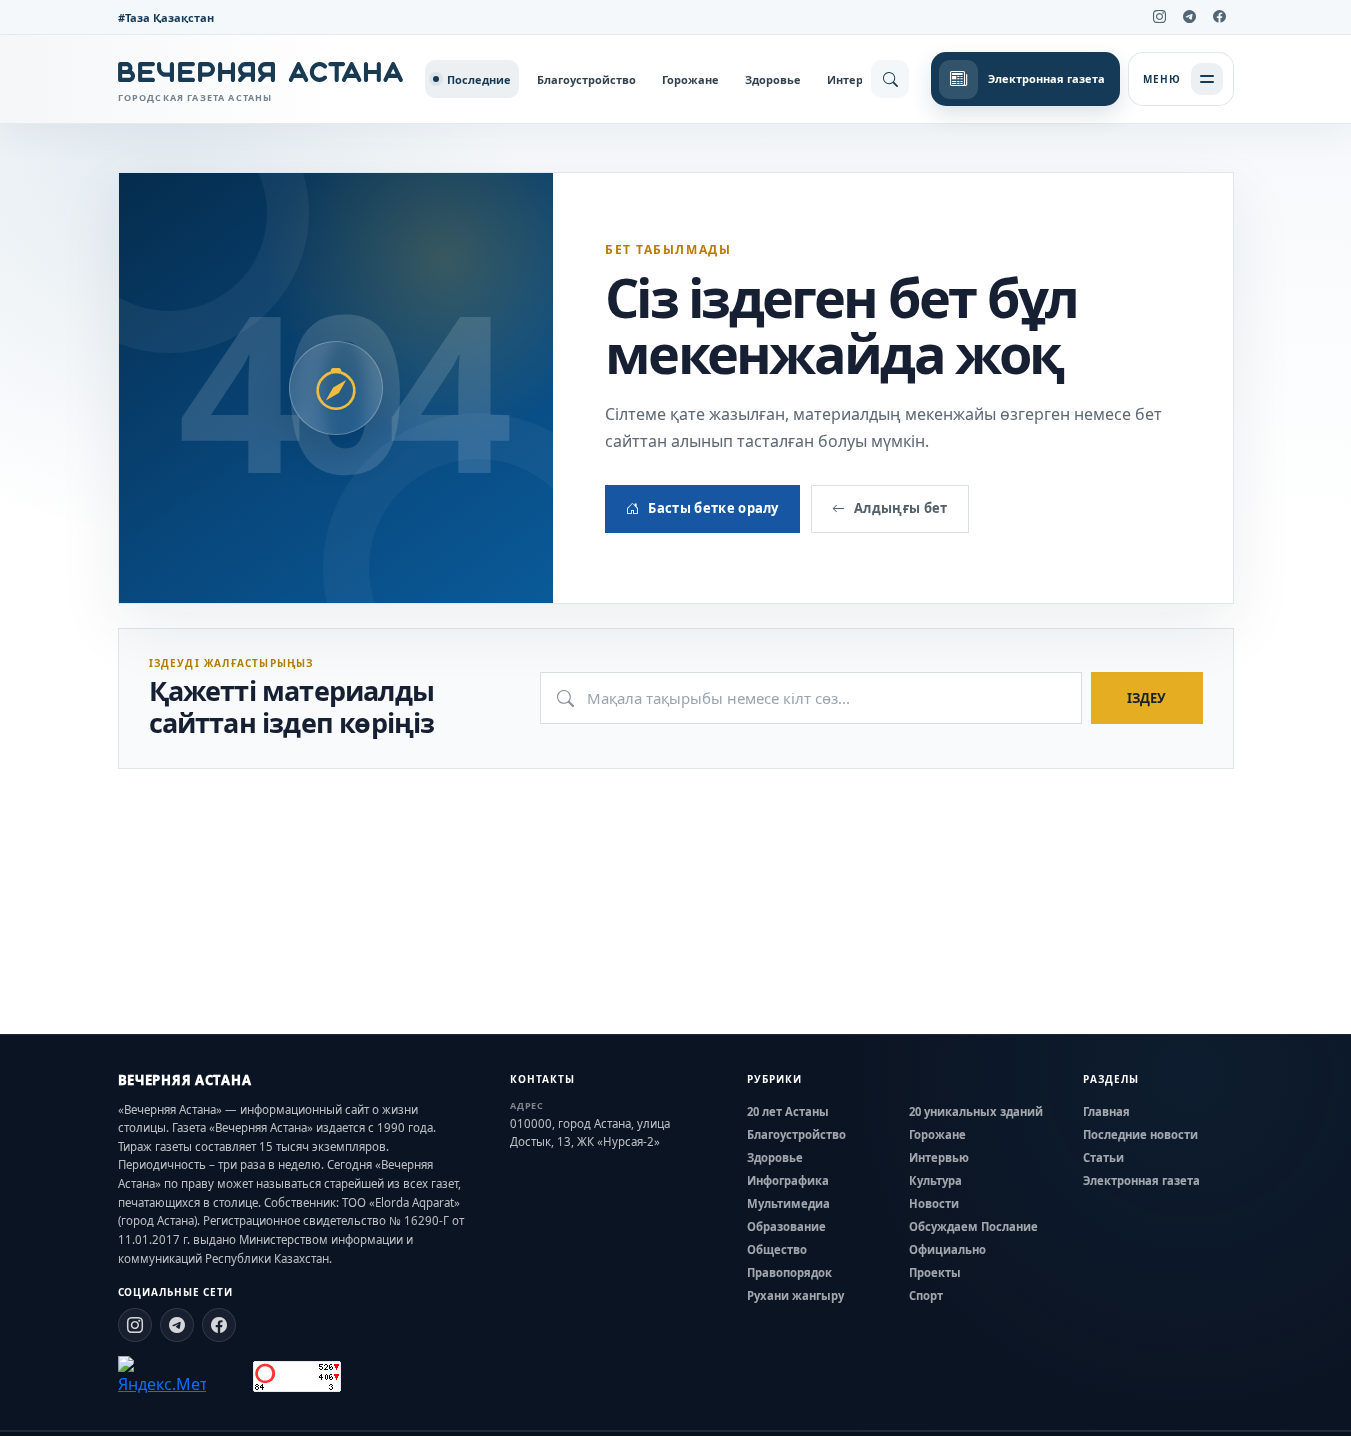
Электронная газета (1141, 1180)
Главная (1106, 1111)
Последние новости (1140, 1134)
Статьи (1103, 1157)
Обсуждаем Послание (973, 1226)
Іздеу (1146, 698)
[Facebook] (1220, 17)
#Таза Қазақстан (166, 17)
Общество (777, 1249)
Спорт (926, 1295)
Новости (934, 1203)
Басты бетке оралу (713, 508)
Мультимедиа (788, 1203)
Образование (786, 1226)
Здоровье (773, 79)
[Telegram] (1190, 17)
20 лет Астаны (788, 1111)
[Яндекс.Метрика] (162, 1376)
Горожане (690, 79)
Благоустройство (586, 79)
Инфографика (788, 1180)
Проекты (935, 1272)
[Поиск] (890, 79)
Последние (479, 79)
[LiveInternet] (229, 1376)
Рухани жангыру (795, 1295)
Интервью (857, 79)
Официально (947, 1249)
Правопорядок (789, 1272)
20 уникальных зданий (976, 1111)
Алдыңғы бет (901, 508)
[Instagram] (1160, 17)
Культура (935, 1180)
